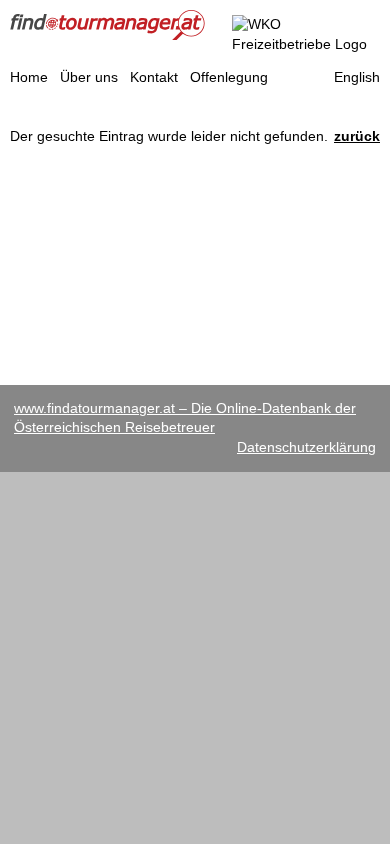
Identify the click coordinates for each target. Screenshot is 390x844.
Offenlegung (229, 77)
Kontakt (154, 77)
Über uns (89, 77)
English (357, 77)
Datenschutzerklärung (306, 447)
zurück (357, 136)
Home (29, 77)
